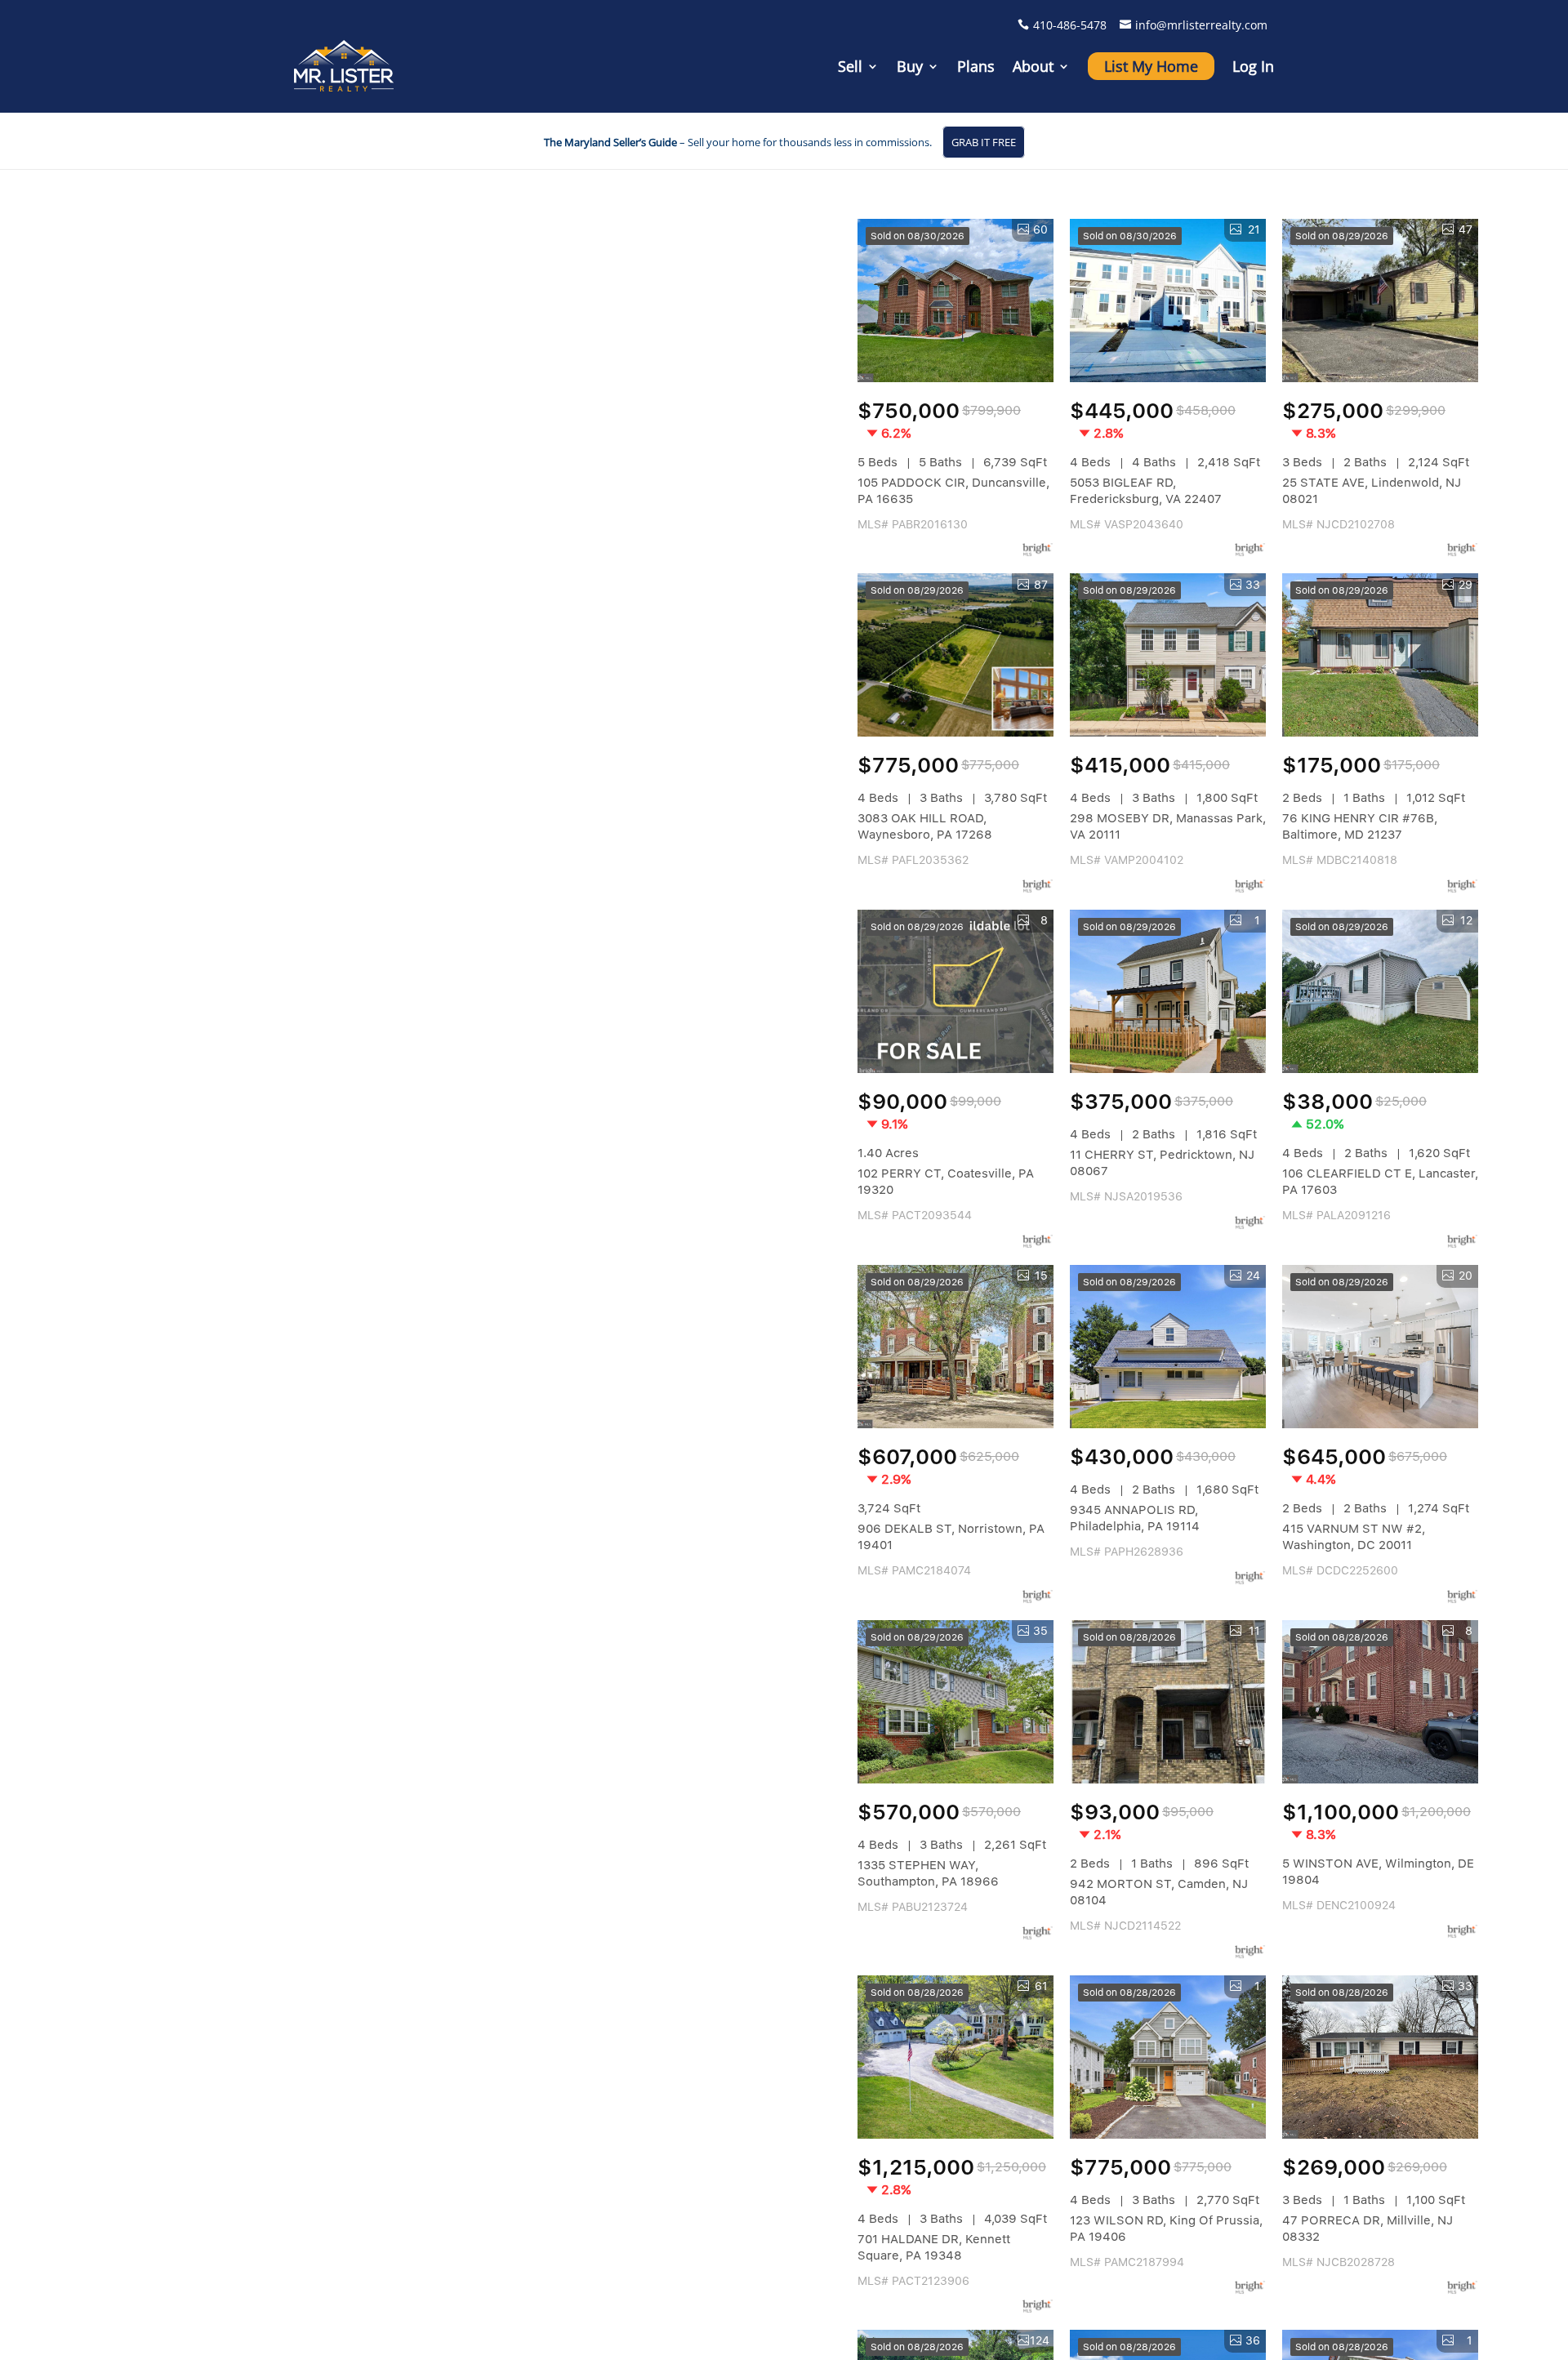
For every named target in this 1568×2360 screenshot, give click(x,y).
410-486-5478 (1070, 25)
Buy (910, 66)
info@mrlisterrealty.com (1201, 25)
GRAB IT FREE (984, 142)
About (1033, 66)
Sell (850, 66)
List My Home (1151, 66)
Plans (976, 66)
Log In (1253, 66)
